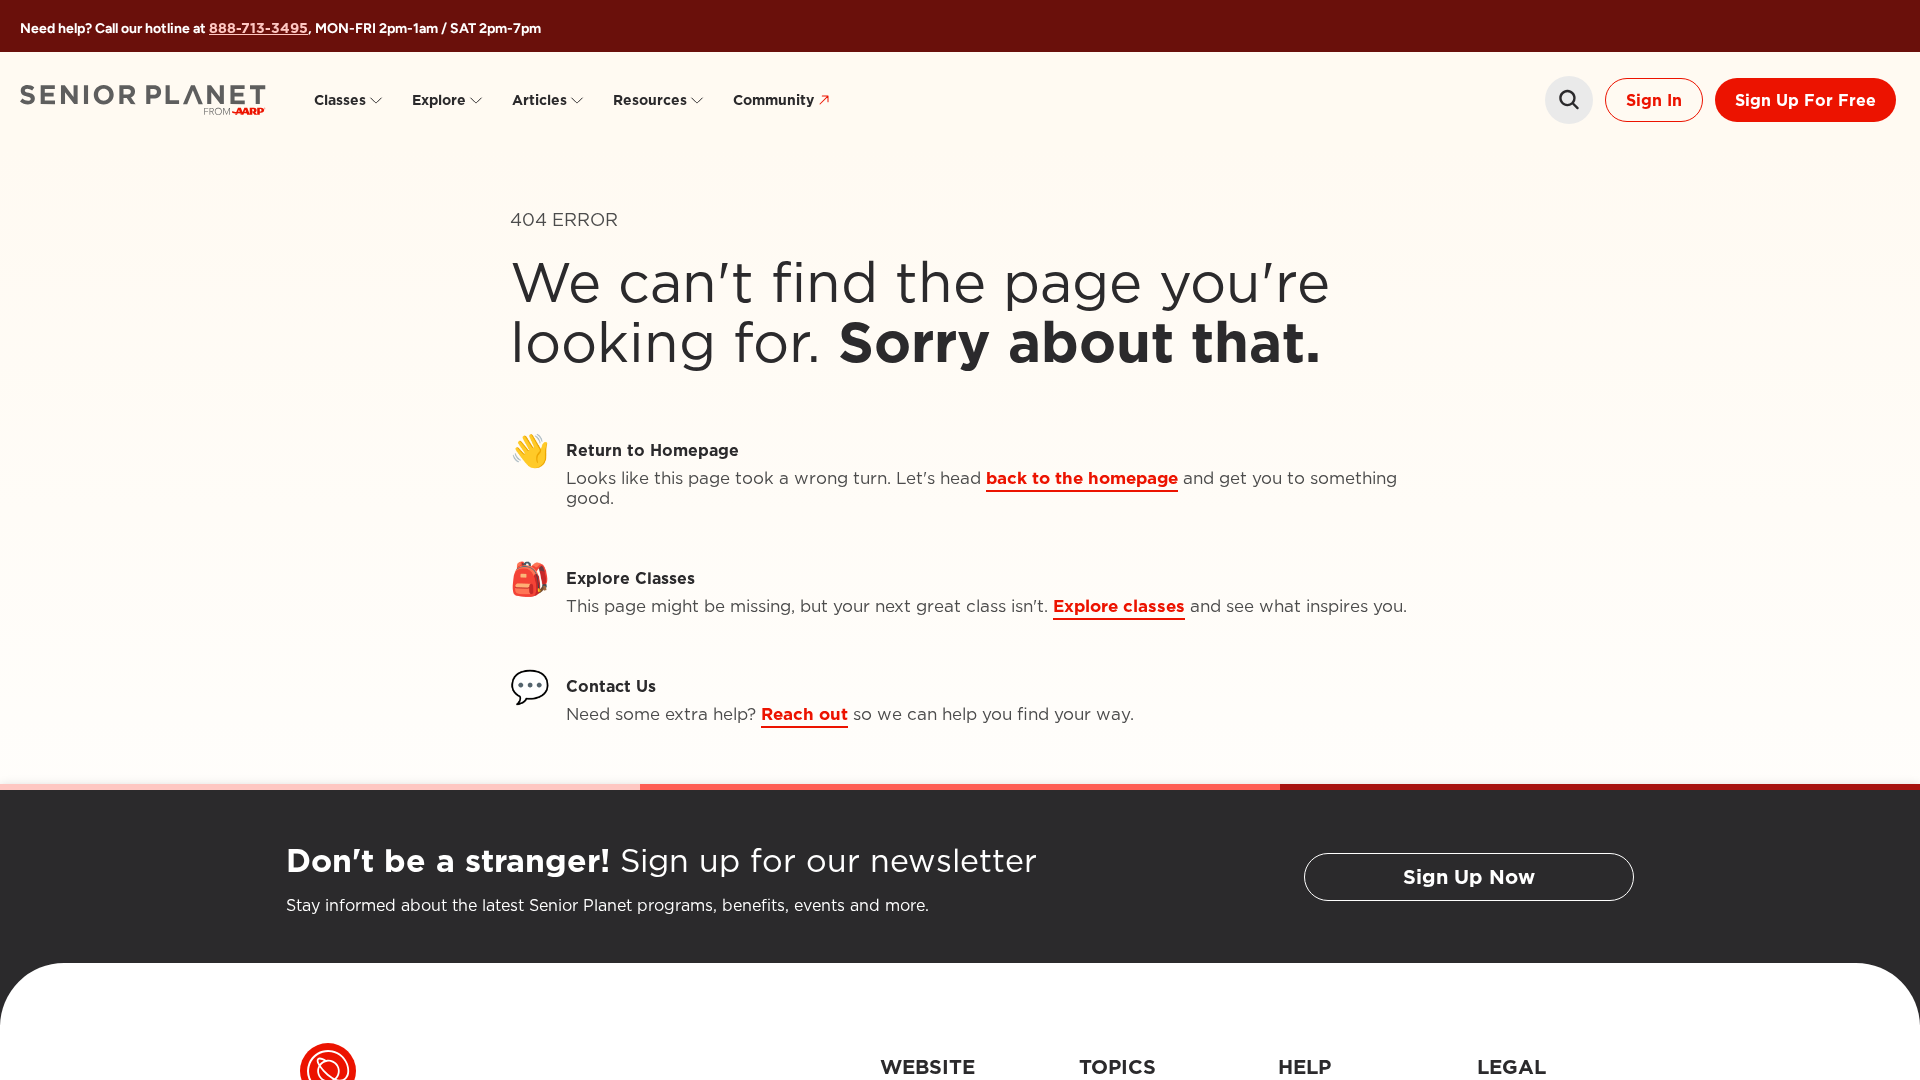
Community (773, 100)
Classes (340, 100)
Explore (439, 100)
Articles (539, 100)
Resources (650, 100)
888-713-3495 (258, 28)
